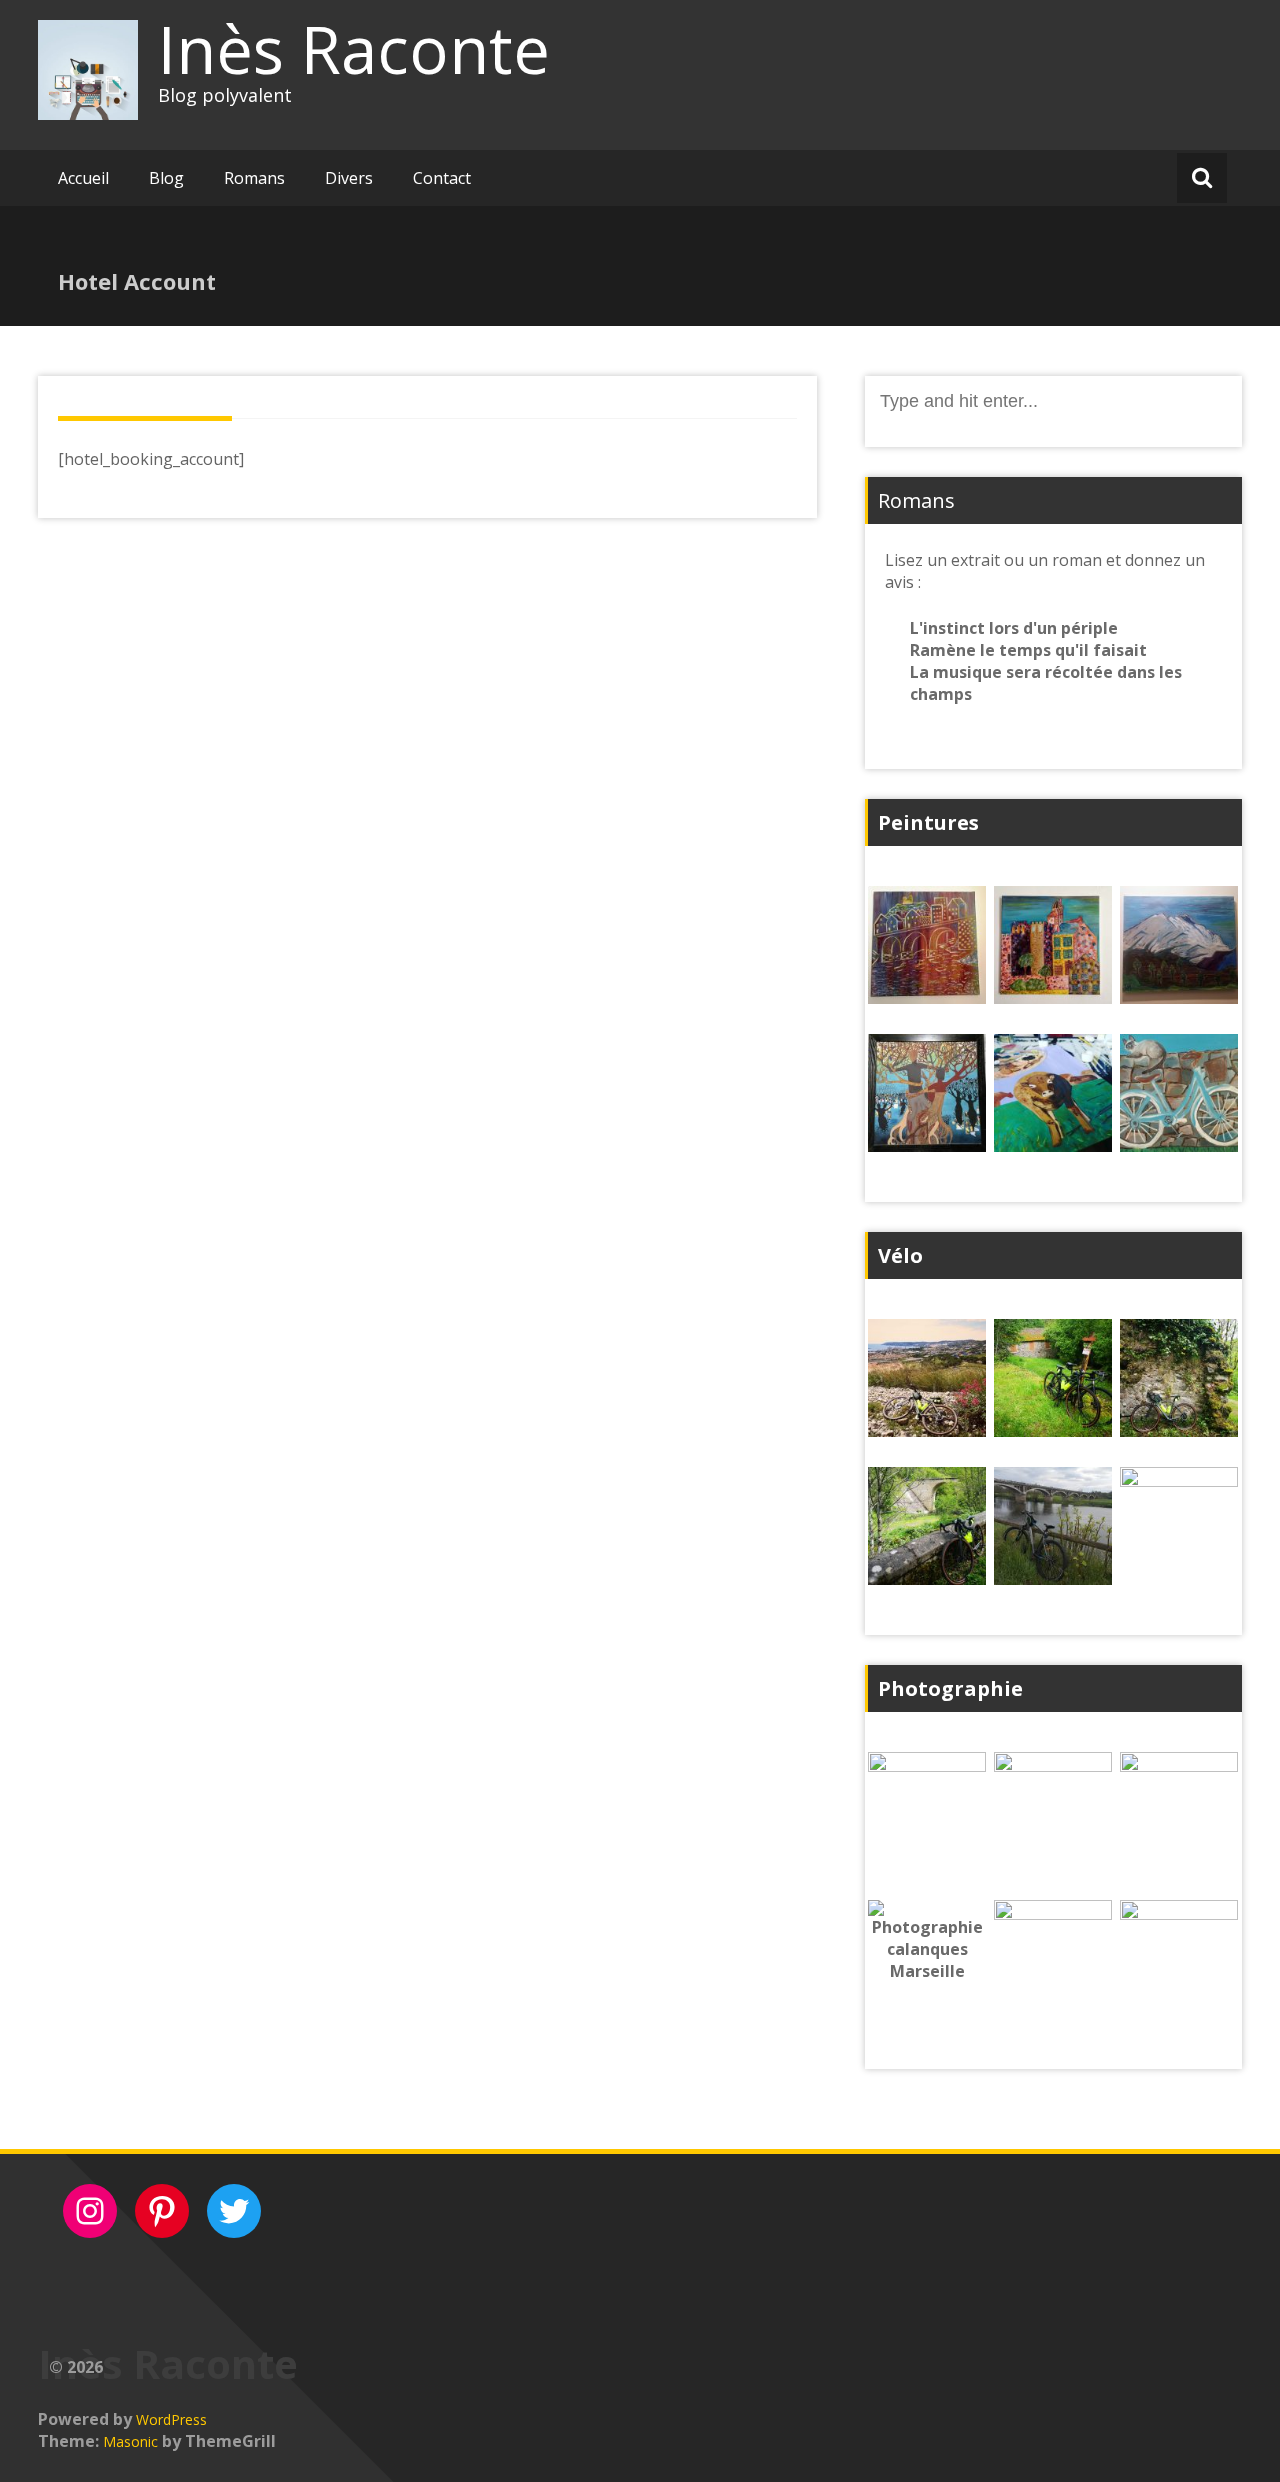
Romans (254, 178)
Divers (349, 178)
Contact (442, 178)
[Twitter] (234, 2211)
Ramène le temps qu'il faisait (1028, 650)
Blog (166, 178)
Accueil (83, 178)
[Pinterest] (162, 2211)
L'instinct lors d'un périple (1014, 628)
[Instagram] (90, 2211)
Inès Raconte (354, 49)
